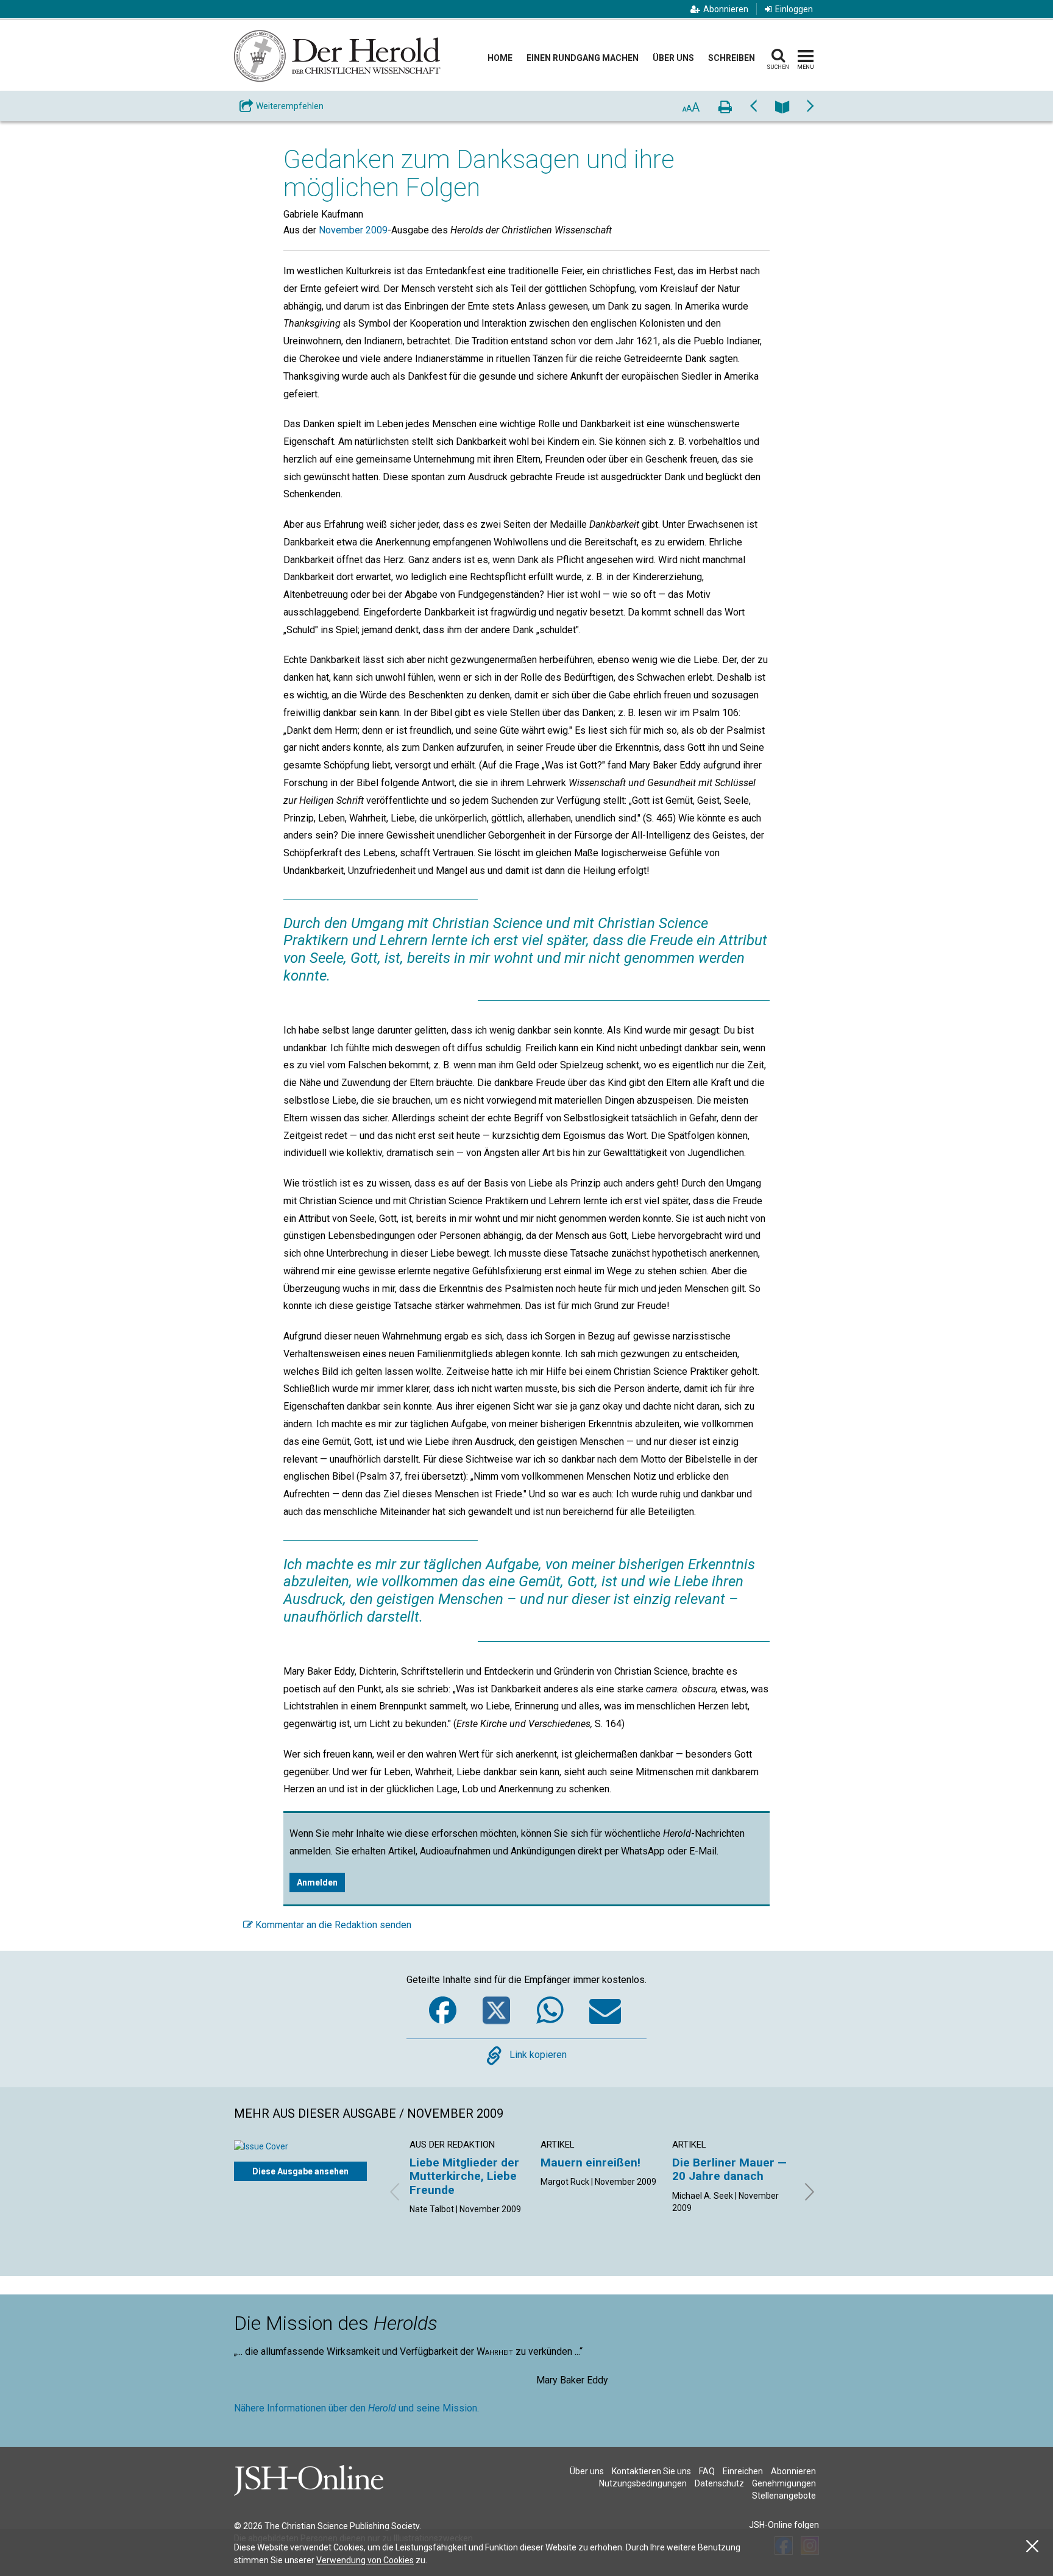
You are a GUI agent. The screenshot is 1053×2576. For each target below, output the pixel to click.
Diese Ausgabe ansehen (300, 2171)
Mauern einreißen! (590, 2163)
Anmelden (317, 1882)
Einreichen (743, 2471)
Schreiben (732, 58)
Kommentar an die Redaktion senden (332, 1925)
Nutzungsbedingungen (643, 2483)
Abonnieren (726, 9)
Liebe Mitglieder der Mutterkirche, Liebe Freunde (464, 2176)
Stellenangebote (784, 2496)
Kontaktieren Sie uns (651, 2471)
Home (500, 58)
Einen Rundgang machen (583, 58)
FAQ (707, 2471)
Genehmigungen (784, 2483)
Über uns (673, 58)
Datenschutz (719, 2483)
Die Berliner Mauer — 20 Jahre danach (729, 2169)
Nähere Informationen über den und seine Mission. (356, 2408)
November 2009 (353, 230)
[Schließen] (1032, 2546)
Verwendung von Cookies (365, 2560)
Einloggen (794, 9)
